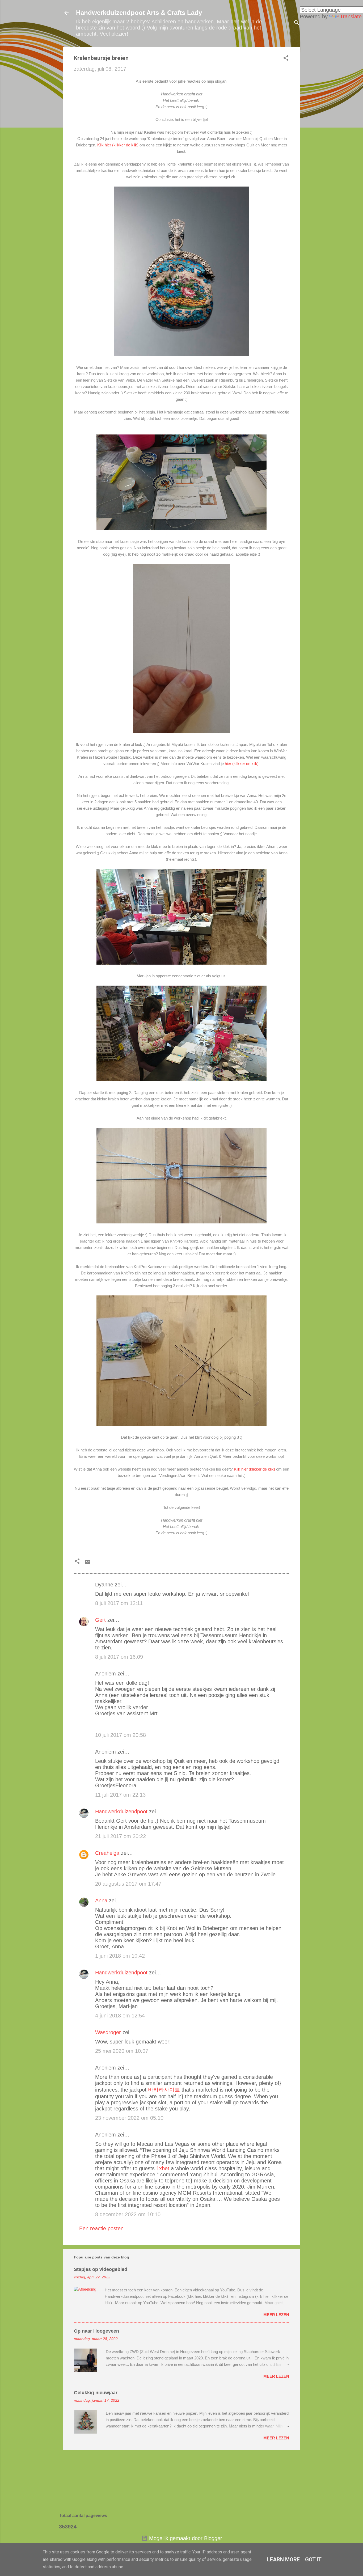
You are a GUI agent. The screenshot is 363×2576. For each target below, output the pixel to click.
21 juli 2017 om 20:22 (121, 1836)
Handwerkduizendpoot (121, 1811)
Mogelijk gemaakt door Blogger (185, 2538)
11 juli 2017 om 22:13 (120, 1795)
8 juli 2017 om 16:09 (119, 1657)
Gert (100, 1620)
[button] (286, 59)
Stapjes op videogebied (101, 2269)
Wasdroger (108, 2032)
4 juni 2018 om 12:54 (120, 2016)
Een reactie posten (101, 2228)
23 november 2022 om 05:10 (129, 2118)
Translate (351, 16)
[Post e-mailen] (88, 1564)
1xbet (163, 2168)
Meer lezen (276, 2315)
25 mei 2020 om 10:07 (122, 2051)
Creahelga (107, 1853)
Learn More (283, 2560)
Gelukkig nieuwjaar (96, 2393)
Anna (101, 1901)
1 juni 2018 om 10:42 (120, 1956)
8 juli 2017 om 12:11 (119, 1603)
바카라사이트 (164, 2090)
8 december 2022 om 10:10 (128, 2214)
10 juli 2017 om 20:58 (121, 1735)
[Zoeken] (297, 23)
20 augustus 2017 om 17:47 (128, 1884)
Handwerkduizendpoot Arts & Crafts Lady (139, 13)
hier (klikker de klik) (242, 764)
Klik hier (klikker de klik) (118, 145)
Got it (313, 2560)
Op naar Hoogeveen (96, 2331)
